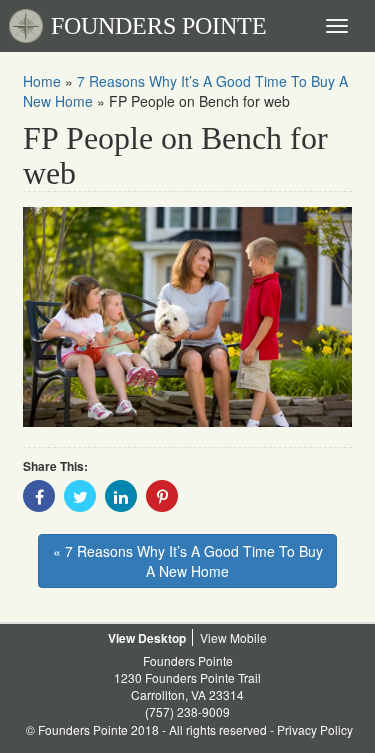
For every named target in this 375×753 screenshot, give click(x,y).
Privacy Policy (315, 729)
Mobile (248, 637)
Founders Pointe (188, 660)
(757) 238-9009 (187, 711)
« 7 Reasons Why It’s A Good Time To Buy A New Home (188, 561)
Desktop (162, 638)
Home (42, 81)
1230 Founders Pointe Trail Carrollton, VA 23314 (187, 686)
